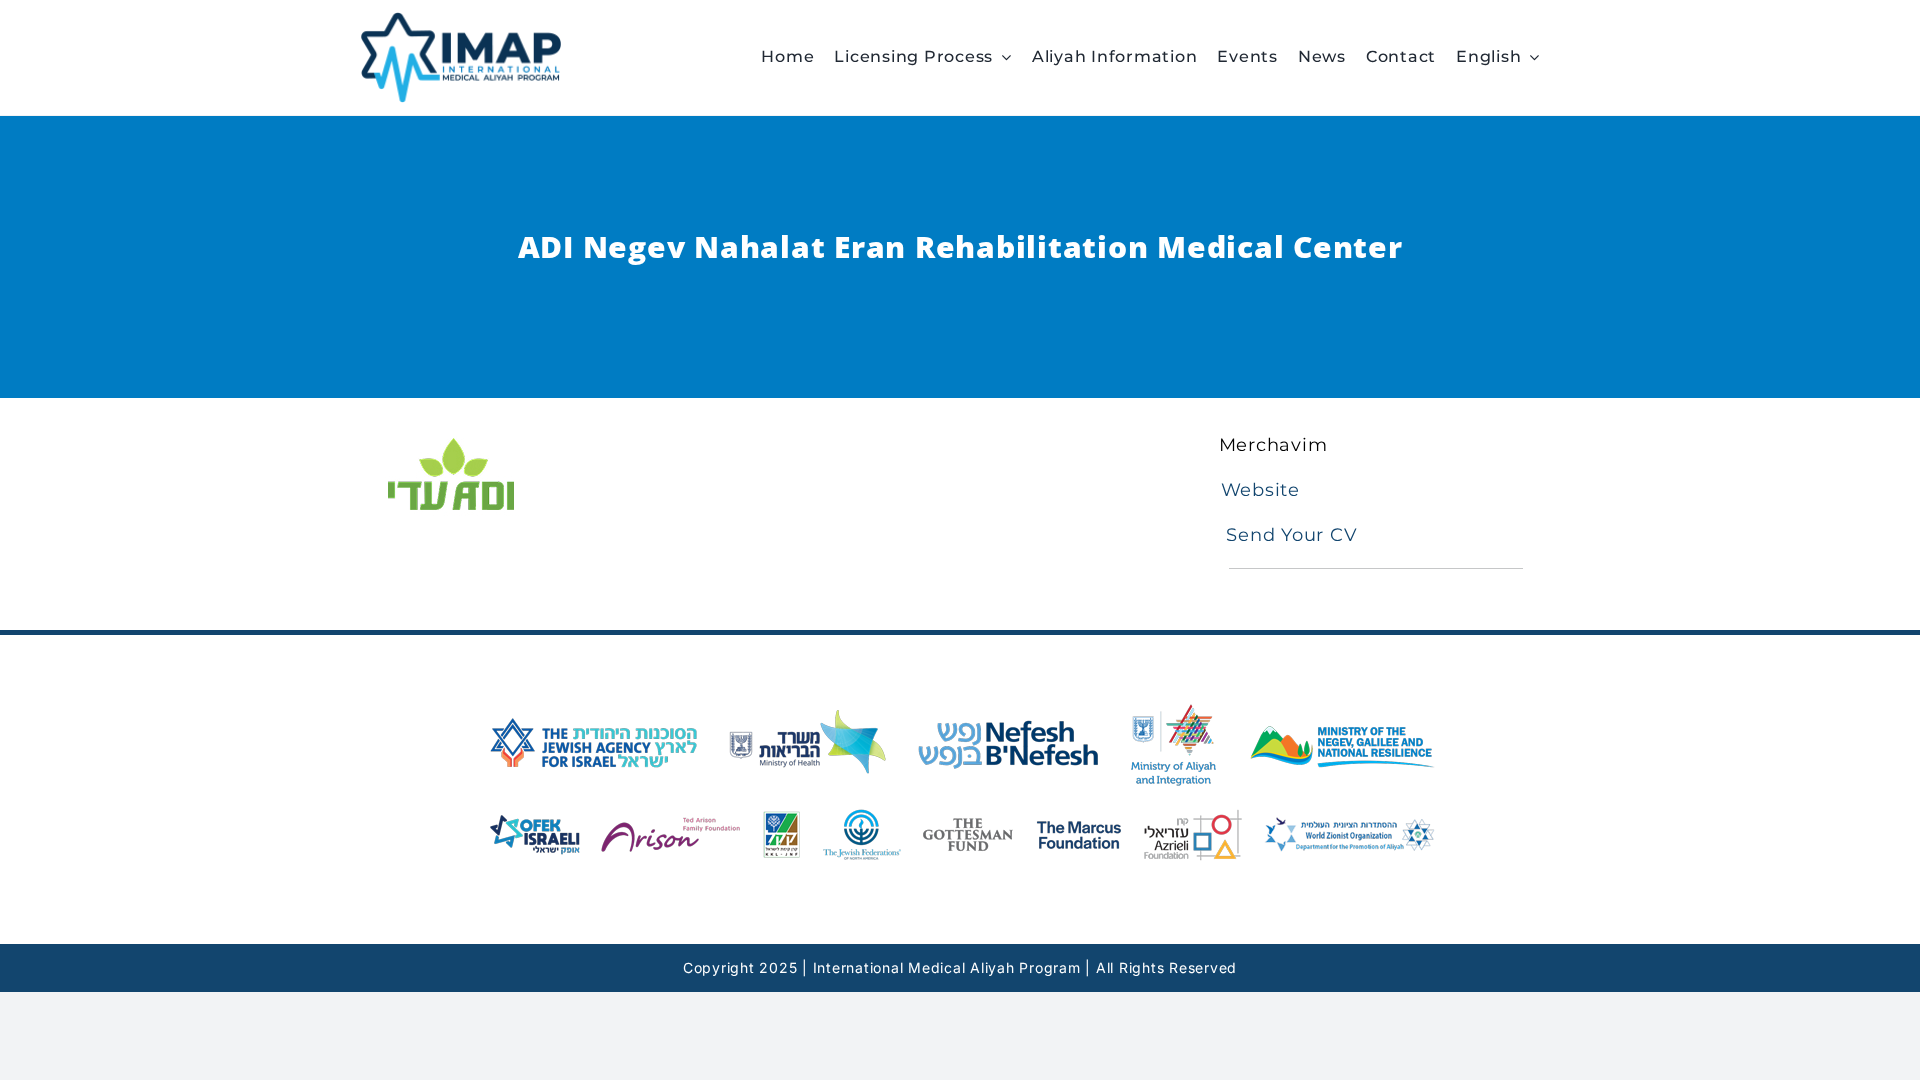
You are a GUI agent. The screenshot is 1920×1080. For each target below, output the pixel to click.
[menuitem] (1508, 57)
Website (1260, 490)
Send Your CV (1289, 535)
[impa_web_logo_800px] (461, 21)
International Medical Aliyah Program (947, 967)
